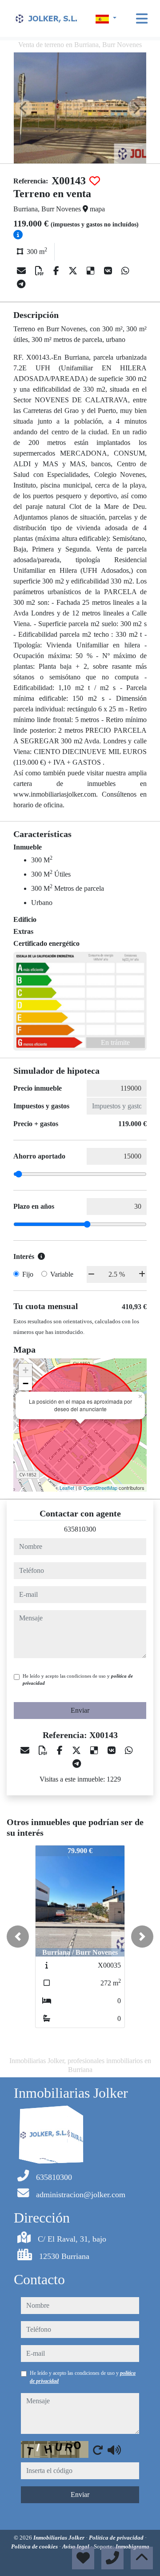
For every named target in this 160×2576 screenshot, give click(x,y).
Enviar (80, 1710)
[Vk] (109, 271)
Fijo (28, 1274)
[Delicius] (92, 271)
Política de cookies (35, 2546)
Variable (62, 1274)
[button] (18, 1937)
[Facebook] (57, 271)
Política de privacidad (117, 2538)
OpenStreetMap (100, 1488)
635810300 (80, 1529)
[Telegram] (21, 284)
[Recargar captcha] (98, 2450)
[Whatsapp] (125, 271)
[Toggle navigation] (142, 19)
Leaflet (67, 1488)
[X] (74, 271)
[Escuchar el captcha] (114, 2450)
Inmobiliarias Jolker (60, 2538)
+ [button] (26, 1370)
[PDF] (41, 271)
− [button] (26, 1383)
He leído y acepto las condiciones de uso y (78, 1680)
